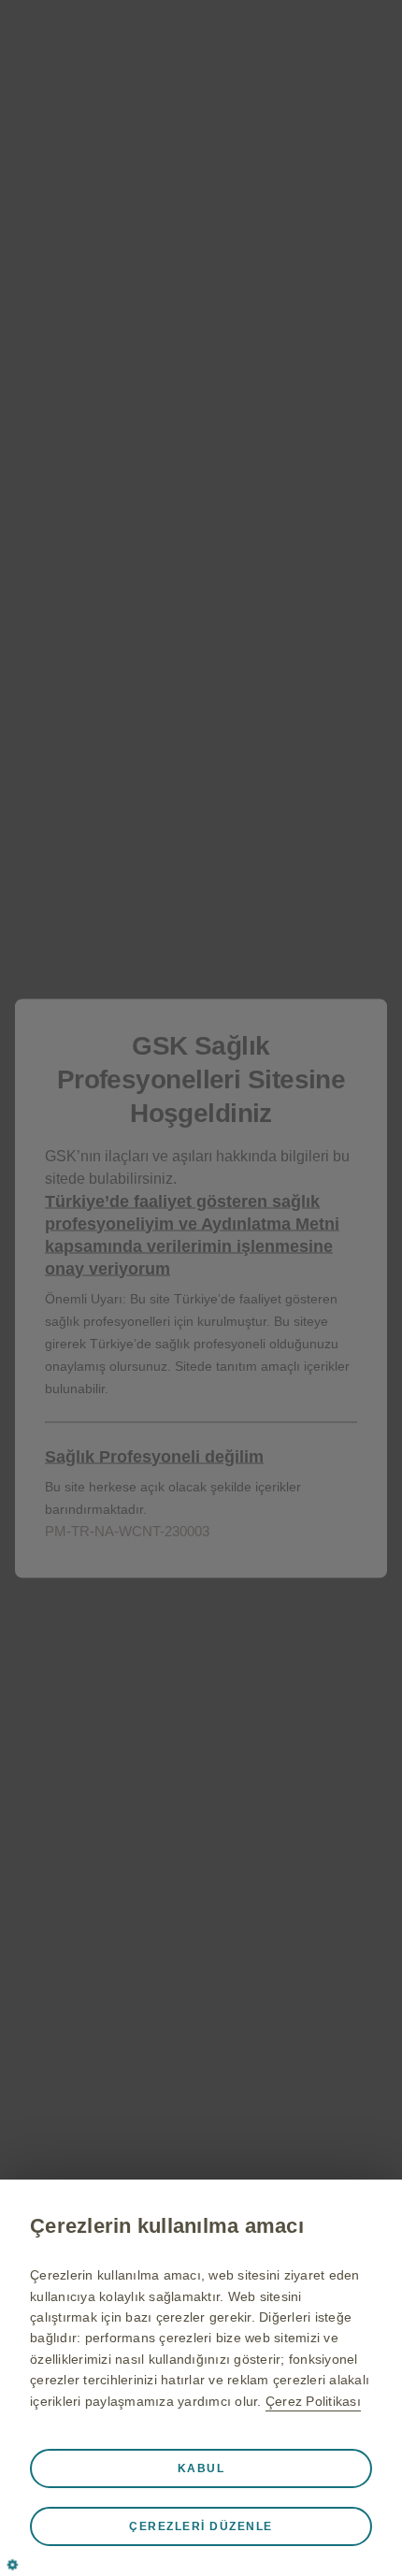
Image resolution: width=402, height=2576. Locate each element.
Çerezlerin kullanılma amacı (167, 2226)
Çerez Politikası (313, 2401)
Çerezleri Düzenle (201, 2526)
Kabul (201, 2468)
